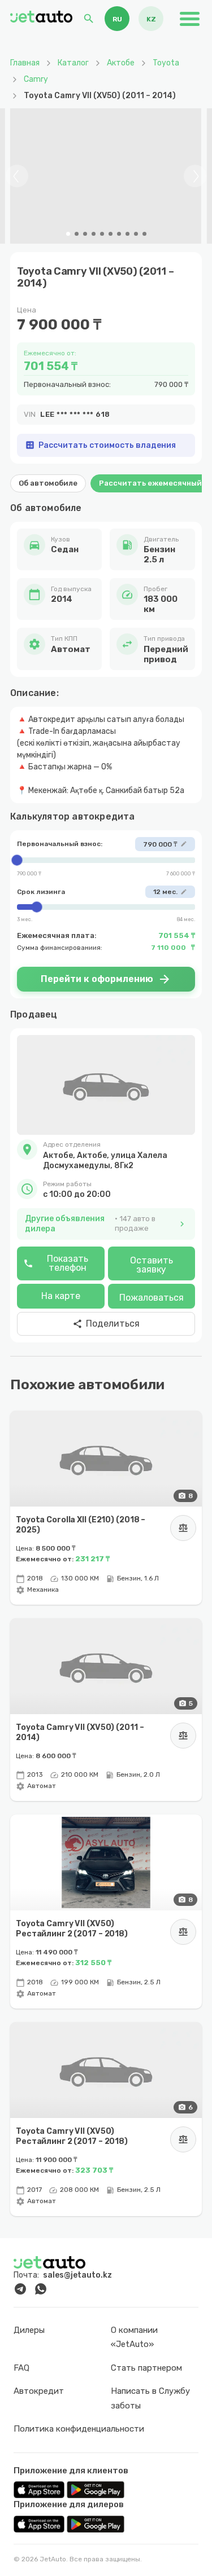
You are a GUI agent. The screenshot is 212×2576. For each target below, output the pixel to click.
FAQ (21, 2368)
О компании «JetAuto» (134, 2337)
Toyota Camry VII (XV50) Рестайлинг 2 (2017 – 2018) (72, 1928)
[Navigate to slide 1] (68, 234)
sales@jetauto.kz (77, 2275)
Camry (36, 79)
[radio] (117, 19)
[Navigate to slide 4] (94, 234)
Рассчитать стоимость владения (100, 445)
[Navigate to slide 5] (102, 234)
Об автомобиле (48, 483)
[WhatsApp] (41, 2289)
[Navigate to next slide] (195, 176)
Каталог (73, 63)
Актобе (121, 63)
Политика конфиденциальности (79, 2429)
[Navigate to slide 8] (127, 234)
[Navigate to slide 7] (119, 234)
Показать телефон (56, 1263)
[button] (106, 1155)
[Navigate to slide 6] (111, 234)
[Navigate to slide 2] (77, 234)
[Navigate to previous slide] (17, 176)
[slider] (106, 860)
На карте (61, 1296)
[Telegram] (20, 2289)
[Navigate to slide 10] (144, 234)
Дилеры (29, 2330)
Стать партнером (146, 2368)
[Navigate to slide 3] (85, 234)
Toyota (166, 63)
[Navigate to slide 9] (136, 234)
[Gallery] (106, 176)
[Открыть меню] (189, 19)
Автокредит (39, 2391)
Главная (25, 63)
